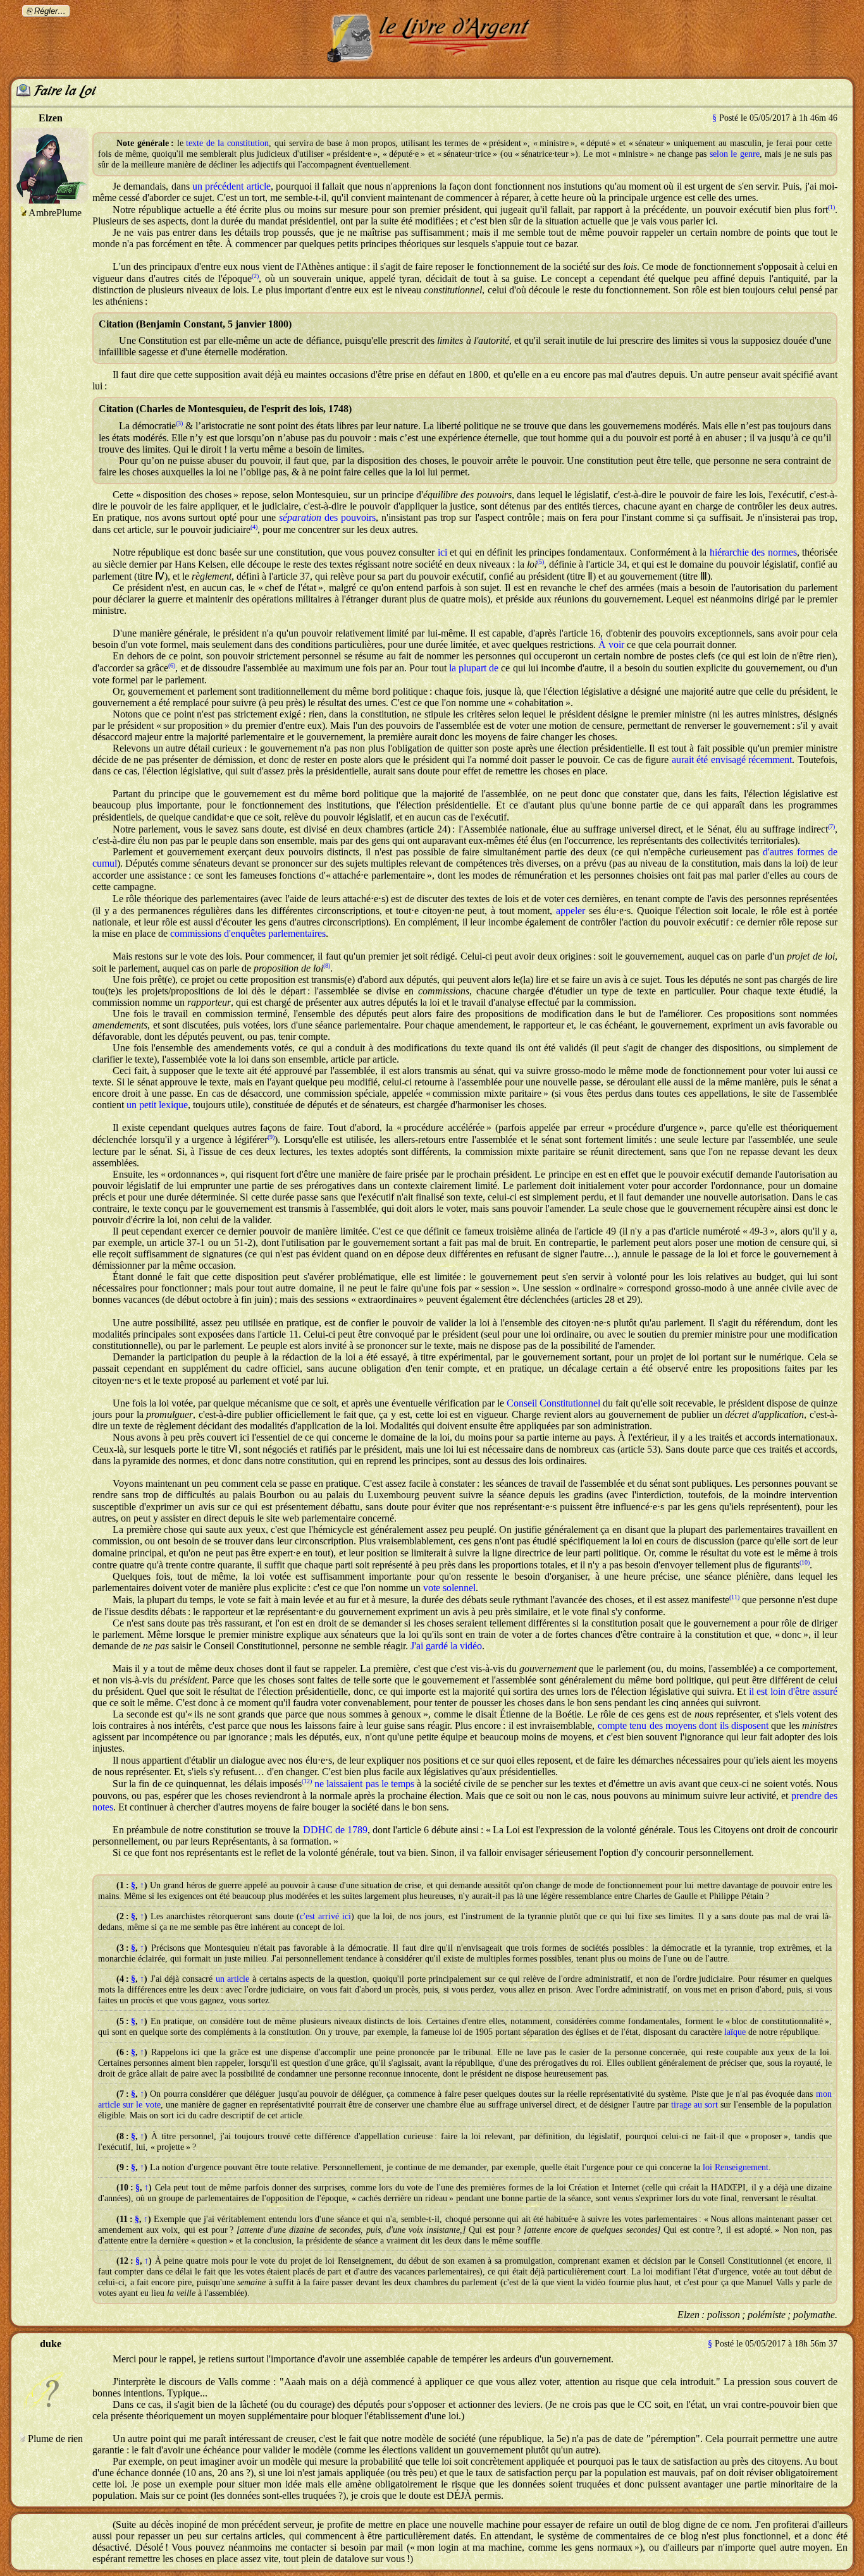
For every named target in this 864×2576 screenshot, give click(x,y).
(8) (327, 966)
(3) (179, 423)
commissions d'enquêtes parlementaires (248, 933)
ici (442, 552)
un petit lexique (157, 1105)
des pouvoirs (327, 517)
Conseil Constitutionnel (553, 1403)
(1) (831, 207)
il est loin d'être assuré (793, 1691)
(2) (255, 276)
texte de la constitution (227, 143)
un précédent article (231, 186)
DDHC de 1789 (335, 1830)
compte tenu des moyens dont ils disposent (683, 1725)
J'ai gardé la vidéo (446, 1646)
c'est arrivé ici (325, 1916)
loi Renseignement (736, 2167)
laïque (735, 2032)
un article (233, 1979)
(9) (271, 1137)
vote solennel (449, 1588)
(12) (307, 1781)
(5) (540, 562)
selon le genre (735, 154)
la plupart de (474, 668)
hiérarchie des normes (753, 552)
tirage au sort (694, 2104)
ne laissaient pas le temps (364, 1784)
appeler (571, 911)
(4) (254, 527)
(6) (172, 665)
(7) (831, 827)
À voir (611, 644)
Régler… (50, 11)
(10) (805, 1562)
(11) (734, 1597)
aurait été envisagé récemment (732, 760)
